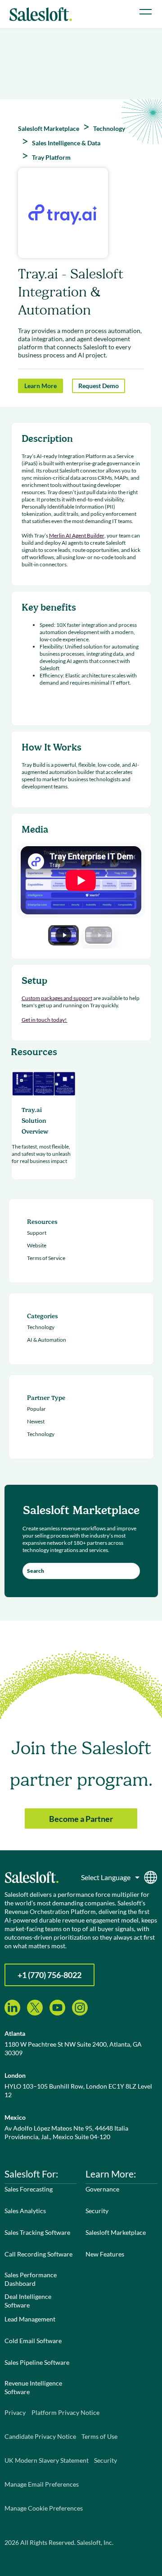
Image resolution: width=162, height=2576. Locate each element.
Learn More (40, 386)
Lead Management (30, 2319)
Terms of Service (46, 1258)
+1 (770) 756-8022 (49, 1975)
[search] (81, 1571)
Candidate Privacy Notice (40, 2436)
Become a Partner (81, 1819)
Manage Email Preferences (42, 2484)
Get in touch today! (45, 1020)
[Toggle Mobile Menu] (146, 12)
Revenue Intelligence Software (33, 2387)
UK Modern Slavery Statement (47, 2460)
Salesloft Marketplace (116, 2232)
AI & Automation (47, 1340)
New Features (105, 2254)
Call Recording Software (38, 2254)
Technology (41, 1327)
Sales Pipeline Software (37, 2362)
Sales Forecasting (29, 2189)
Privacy (15, 2412)
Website (37, 1245)
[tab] (63, 935)
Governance (102, 2189)
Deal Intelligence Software (28, 2301)
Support (37, 1233)
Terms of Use (99, 2436)
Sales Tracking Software (37, 2232)
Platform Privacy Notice (65, 2412)
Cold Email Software (33, 2341)
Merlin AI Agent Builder (77, 535)
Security (97, 2211)
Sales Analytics (25, 2211)
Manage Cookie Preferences (44, 2508)
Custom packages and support (57, 998)
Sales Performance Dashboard (31, 2279)
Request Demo (99, 386)
